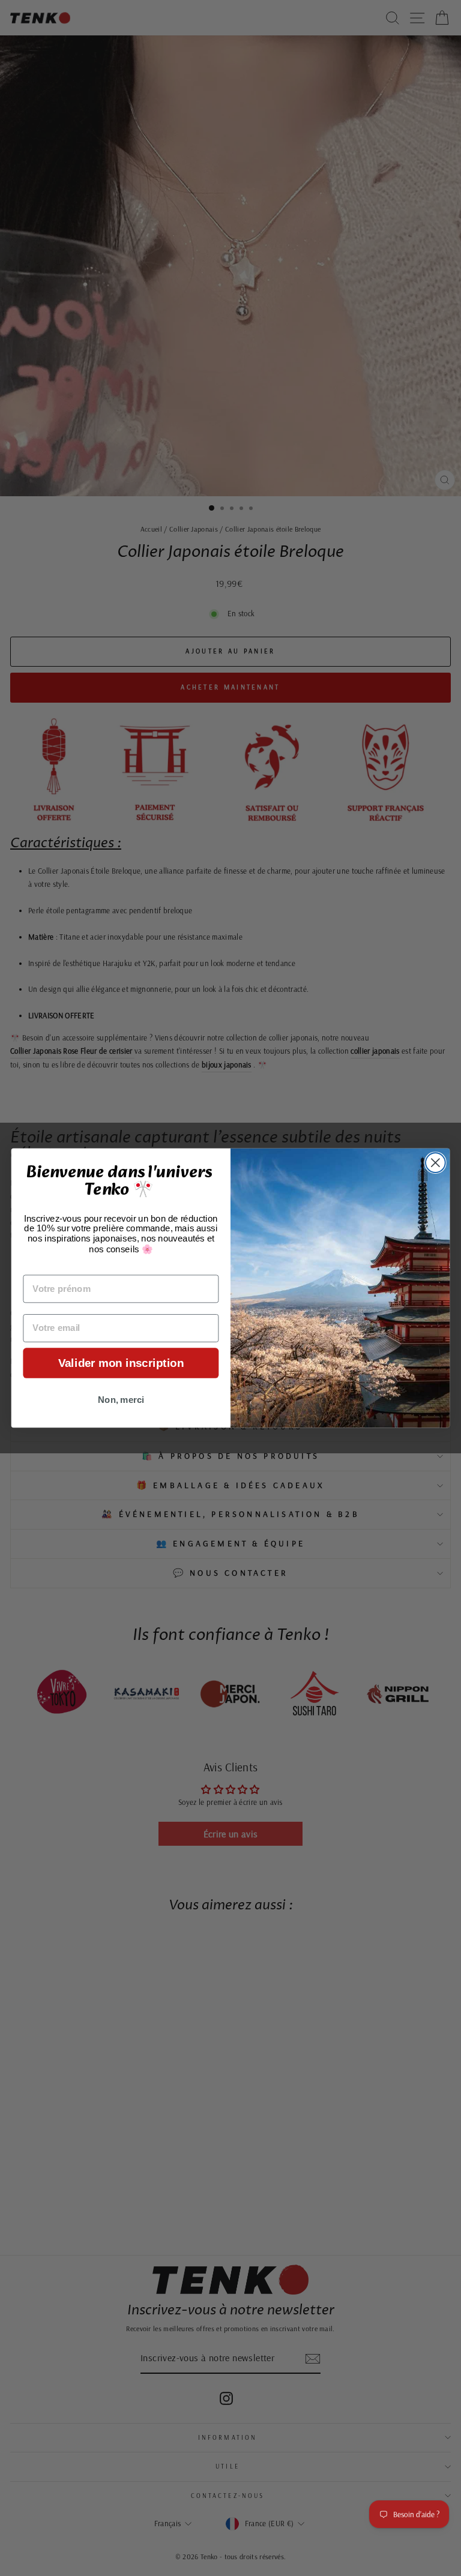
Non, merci (121, 1400)
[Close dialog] (435, 1163)
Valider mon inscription (121, 1363)
